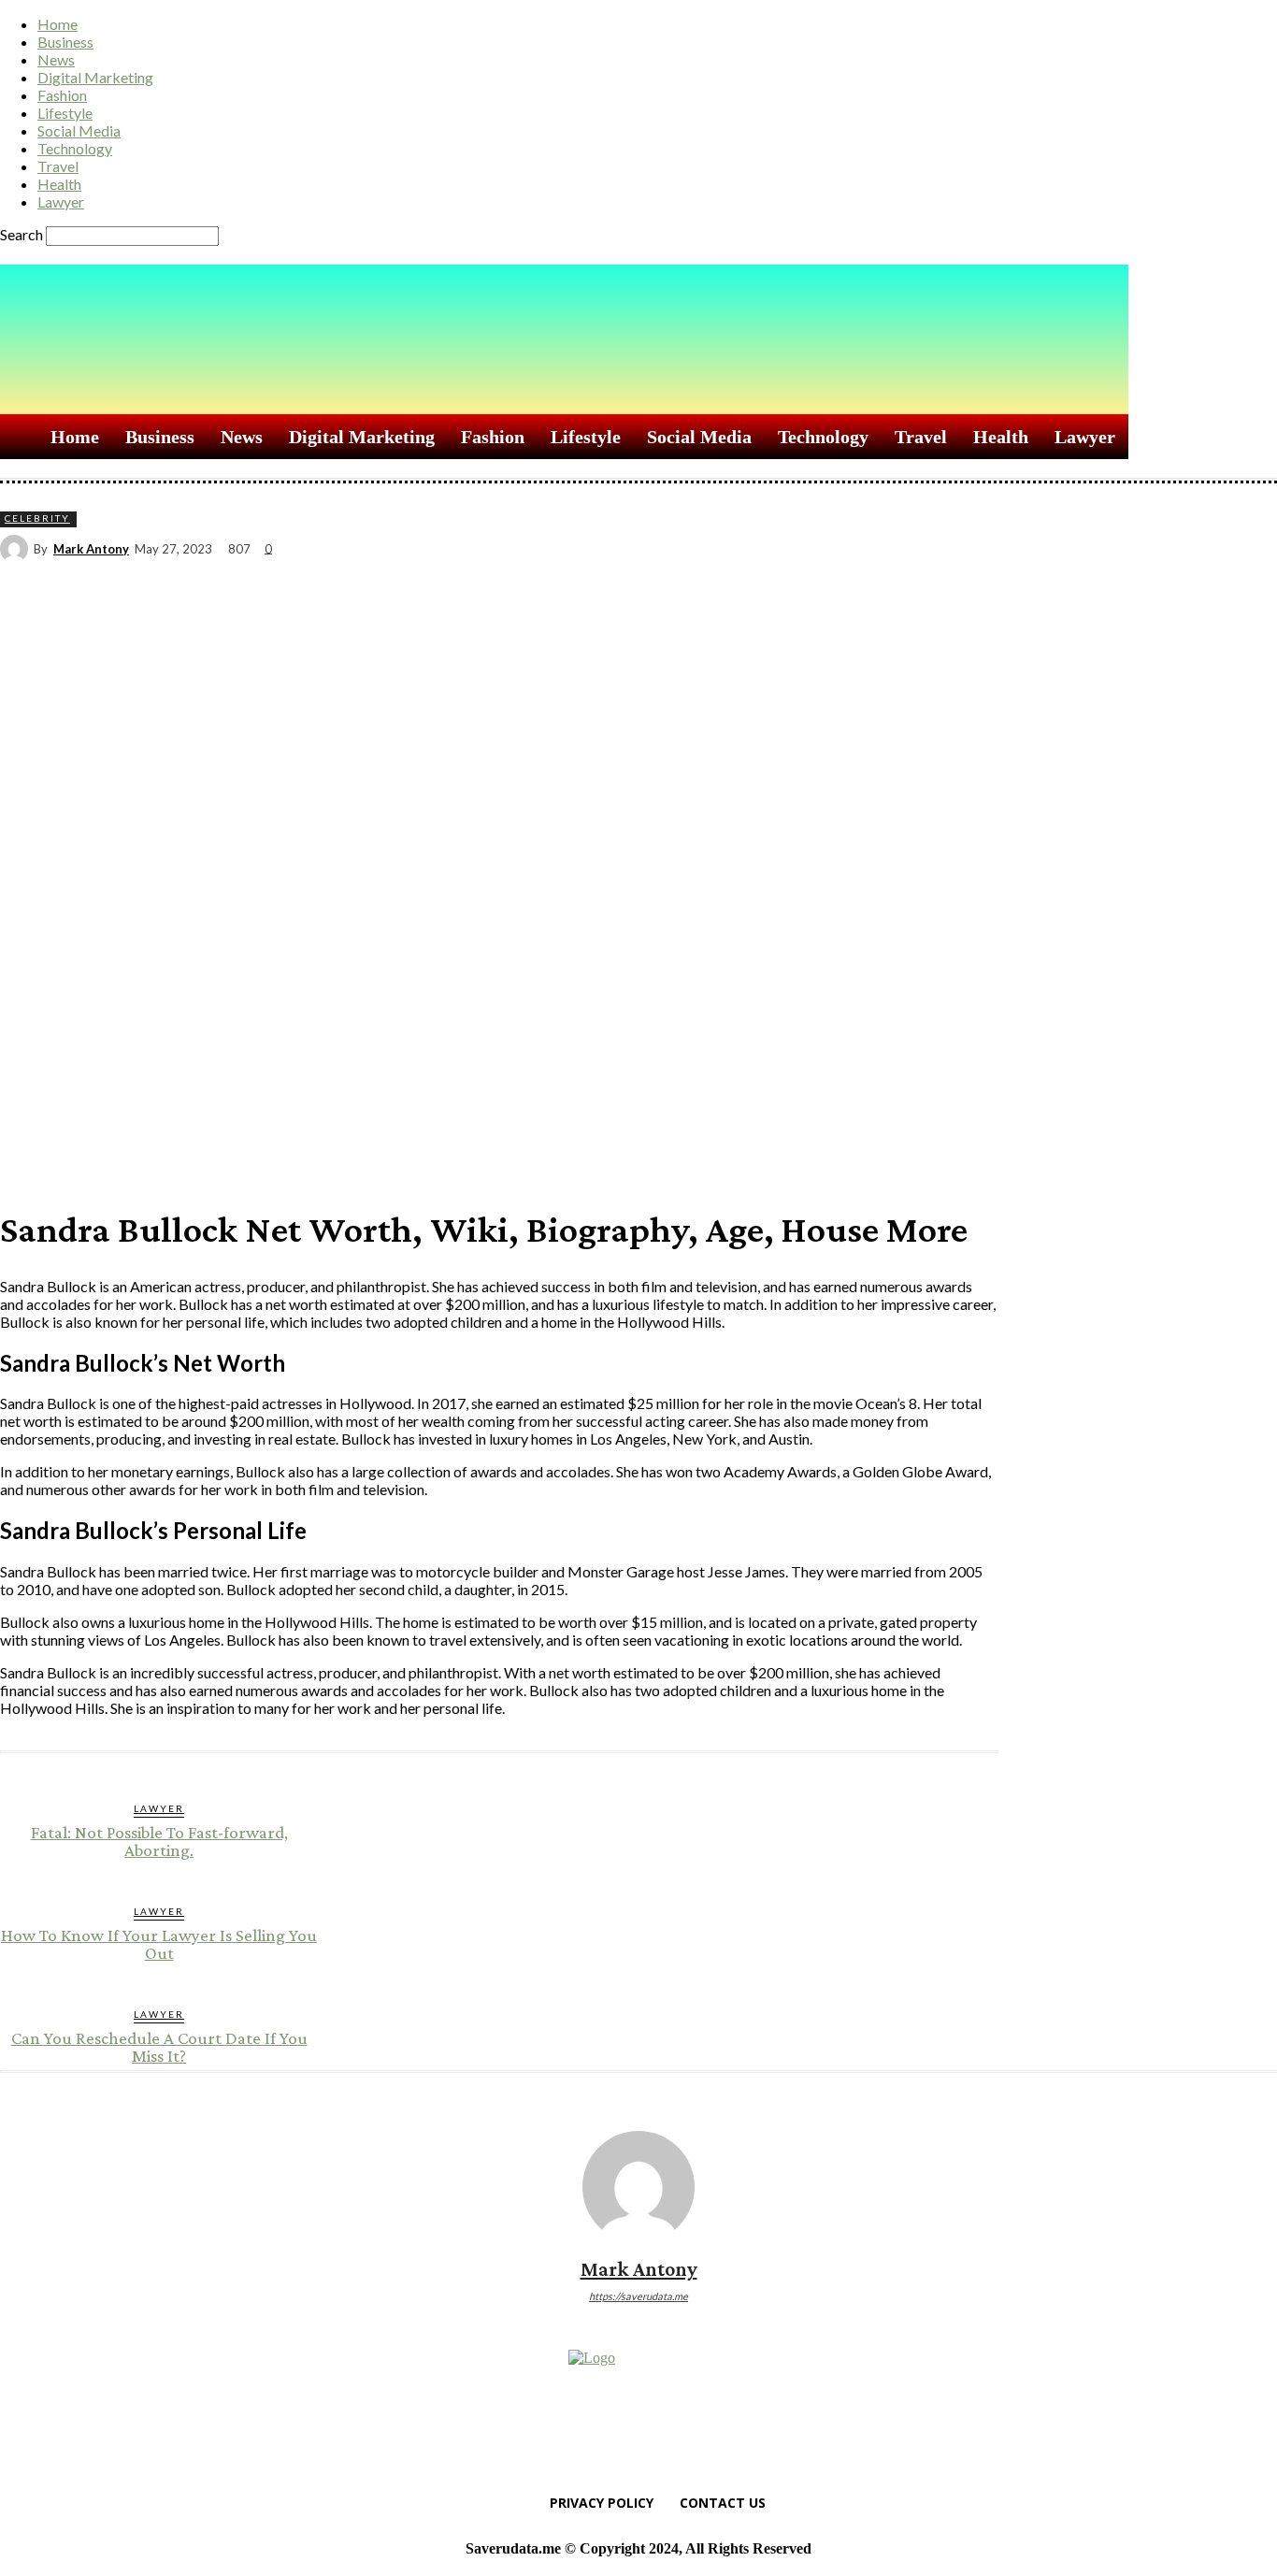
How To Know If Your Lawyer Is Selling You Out (159, 1944)
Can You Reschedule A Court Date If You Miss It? (159, 2047)
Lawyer (61, 201)
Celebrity (37, 518)
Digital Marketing (95, 77)
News (56, 59)
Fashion (62, 95)
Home (57, 24)
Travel (58, 166)
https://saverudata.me (638, 2296)
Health (59, 184)
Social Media (79, 130)
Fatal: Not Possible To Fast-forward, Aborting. (159, 1841)
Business (65, 42)
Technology (75, 148)
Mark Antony (91, 549)
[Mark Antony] (17, 549)
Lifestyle (65, 113)
